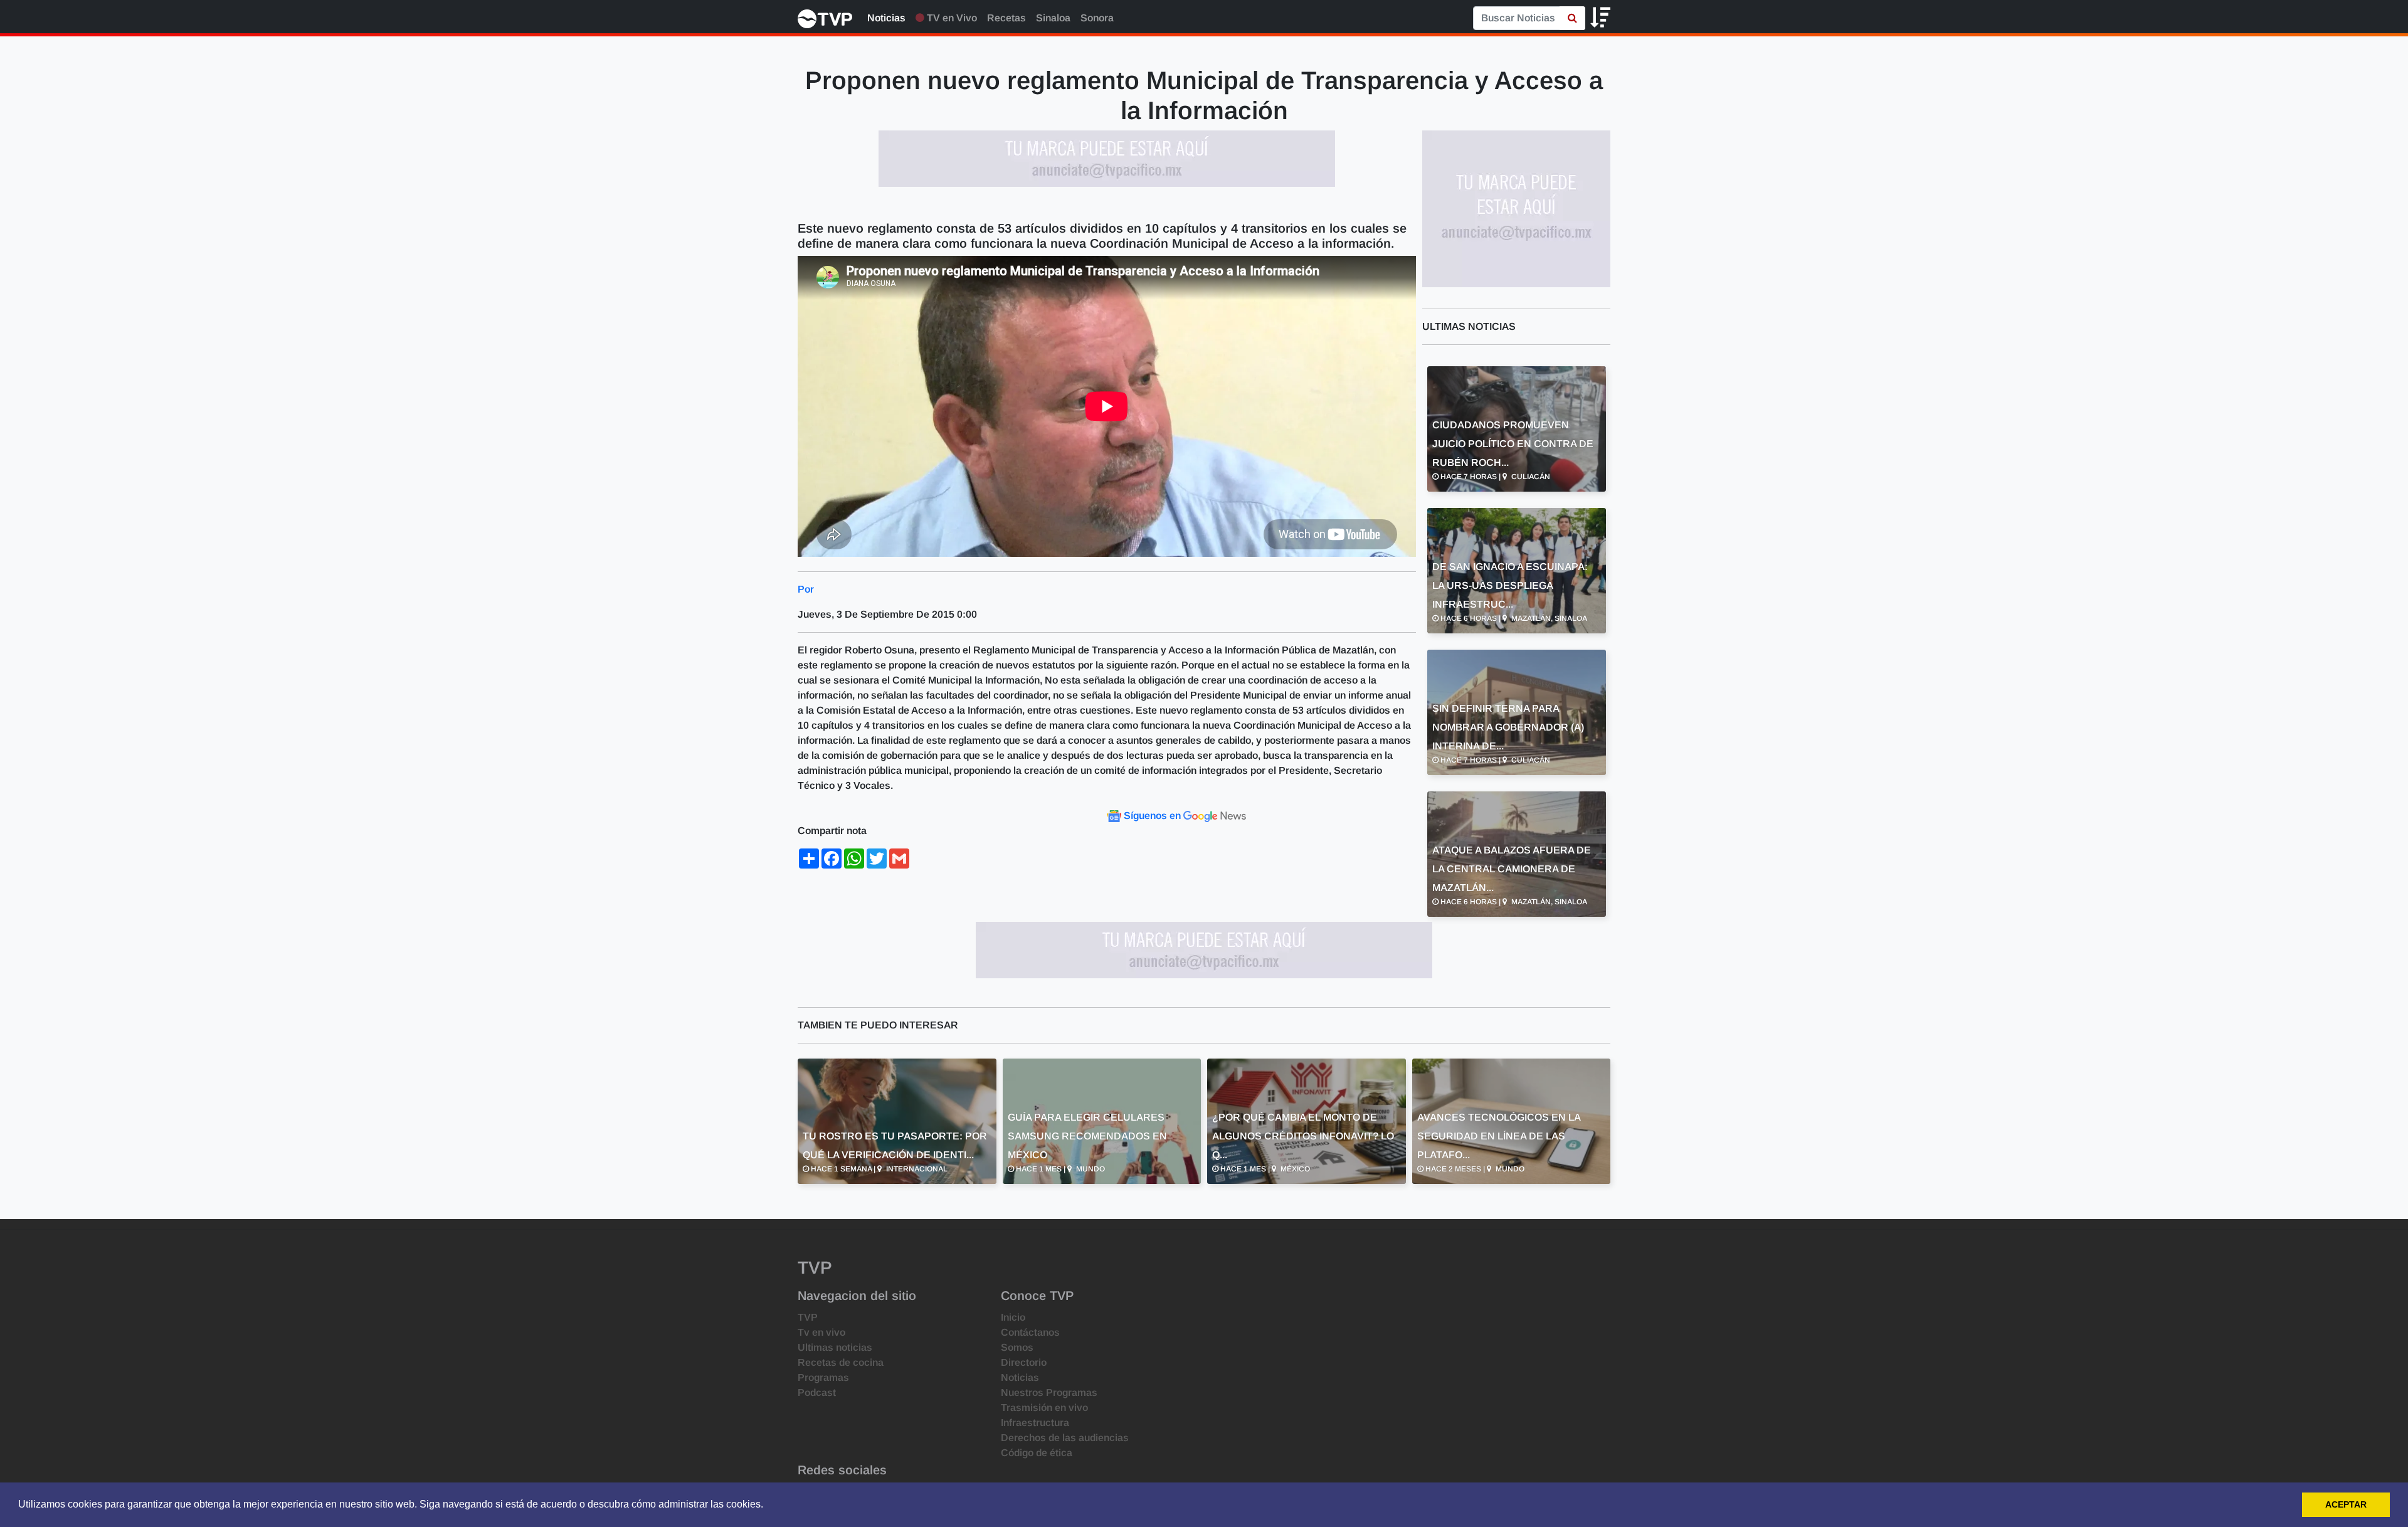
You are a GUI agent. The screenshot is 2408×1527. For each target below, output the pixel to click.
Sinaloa (1053, 18)
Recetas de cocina (841, 1362)
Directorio (1024, 1362)
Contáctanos (1030, 1332)
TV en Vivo (951, 18)
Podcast (817, 1392)
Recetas (1006, 18)
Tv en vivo (821, 1332)
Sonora (1097, 18)
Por (806, 589)
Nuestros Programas (1049, 1392)
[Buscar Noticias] (1572, 18)
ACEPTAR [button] (2346, 1504)
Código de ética (1037, 1453)
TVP (808, 1317)
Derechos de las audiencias (1065, 1438)
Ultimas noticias (835, 1347)
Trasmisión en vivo (1044, 1408)
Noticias (886, 18)
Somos (1017, 1347)
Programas (823, 1377)
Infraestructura (1035, 1423)
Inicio (1013, 1317)
